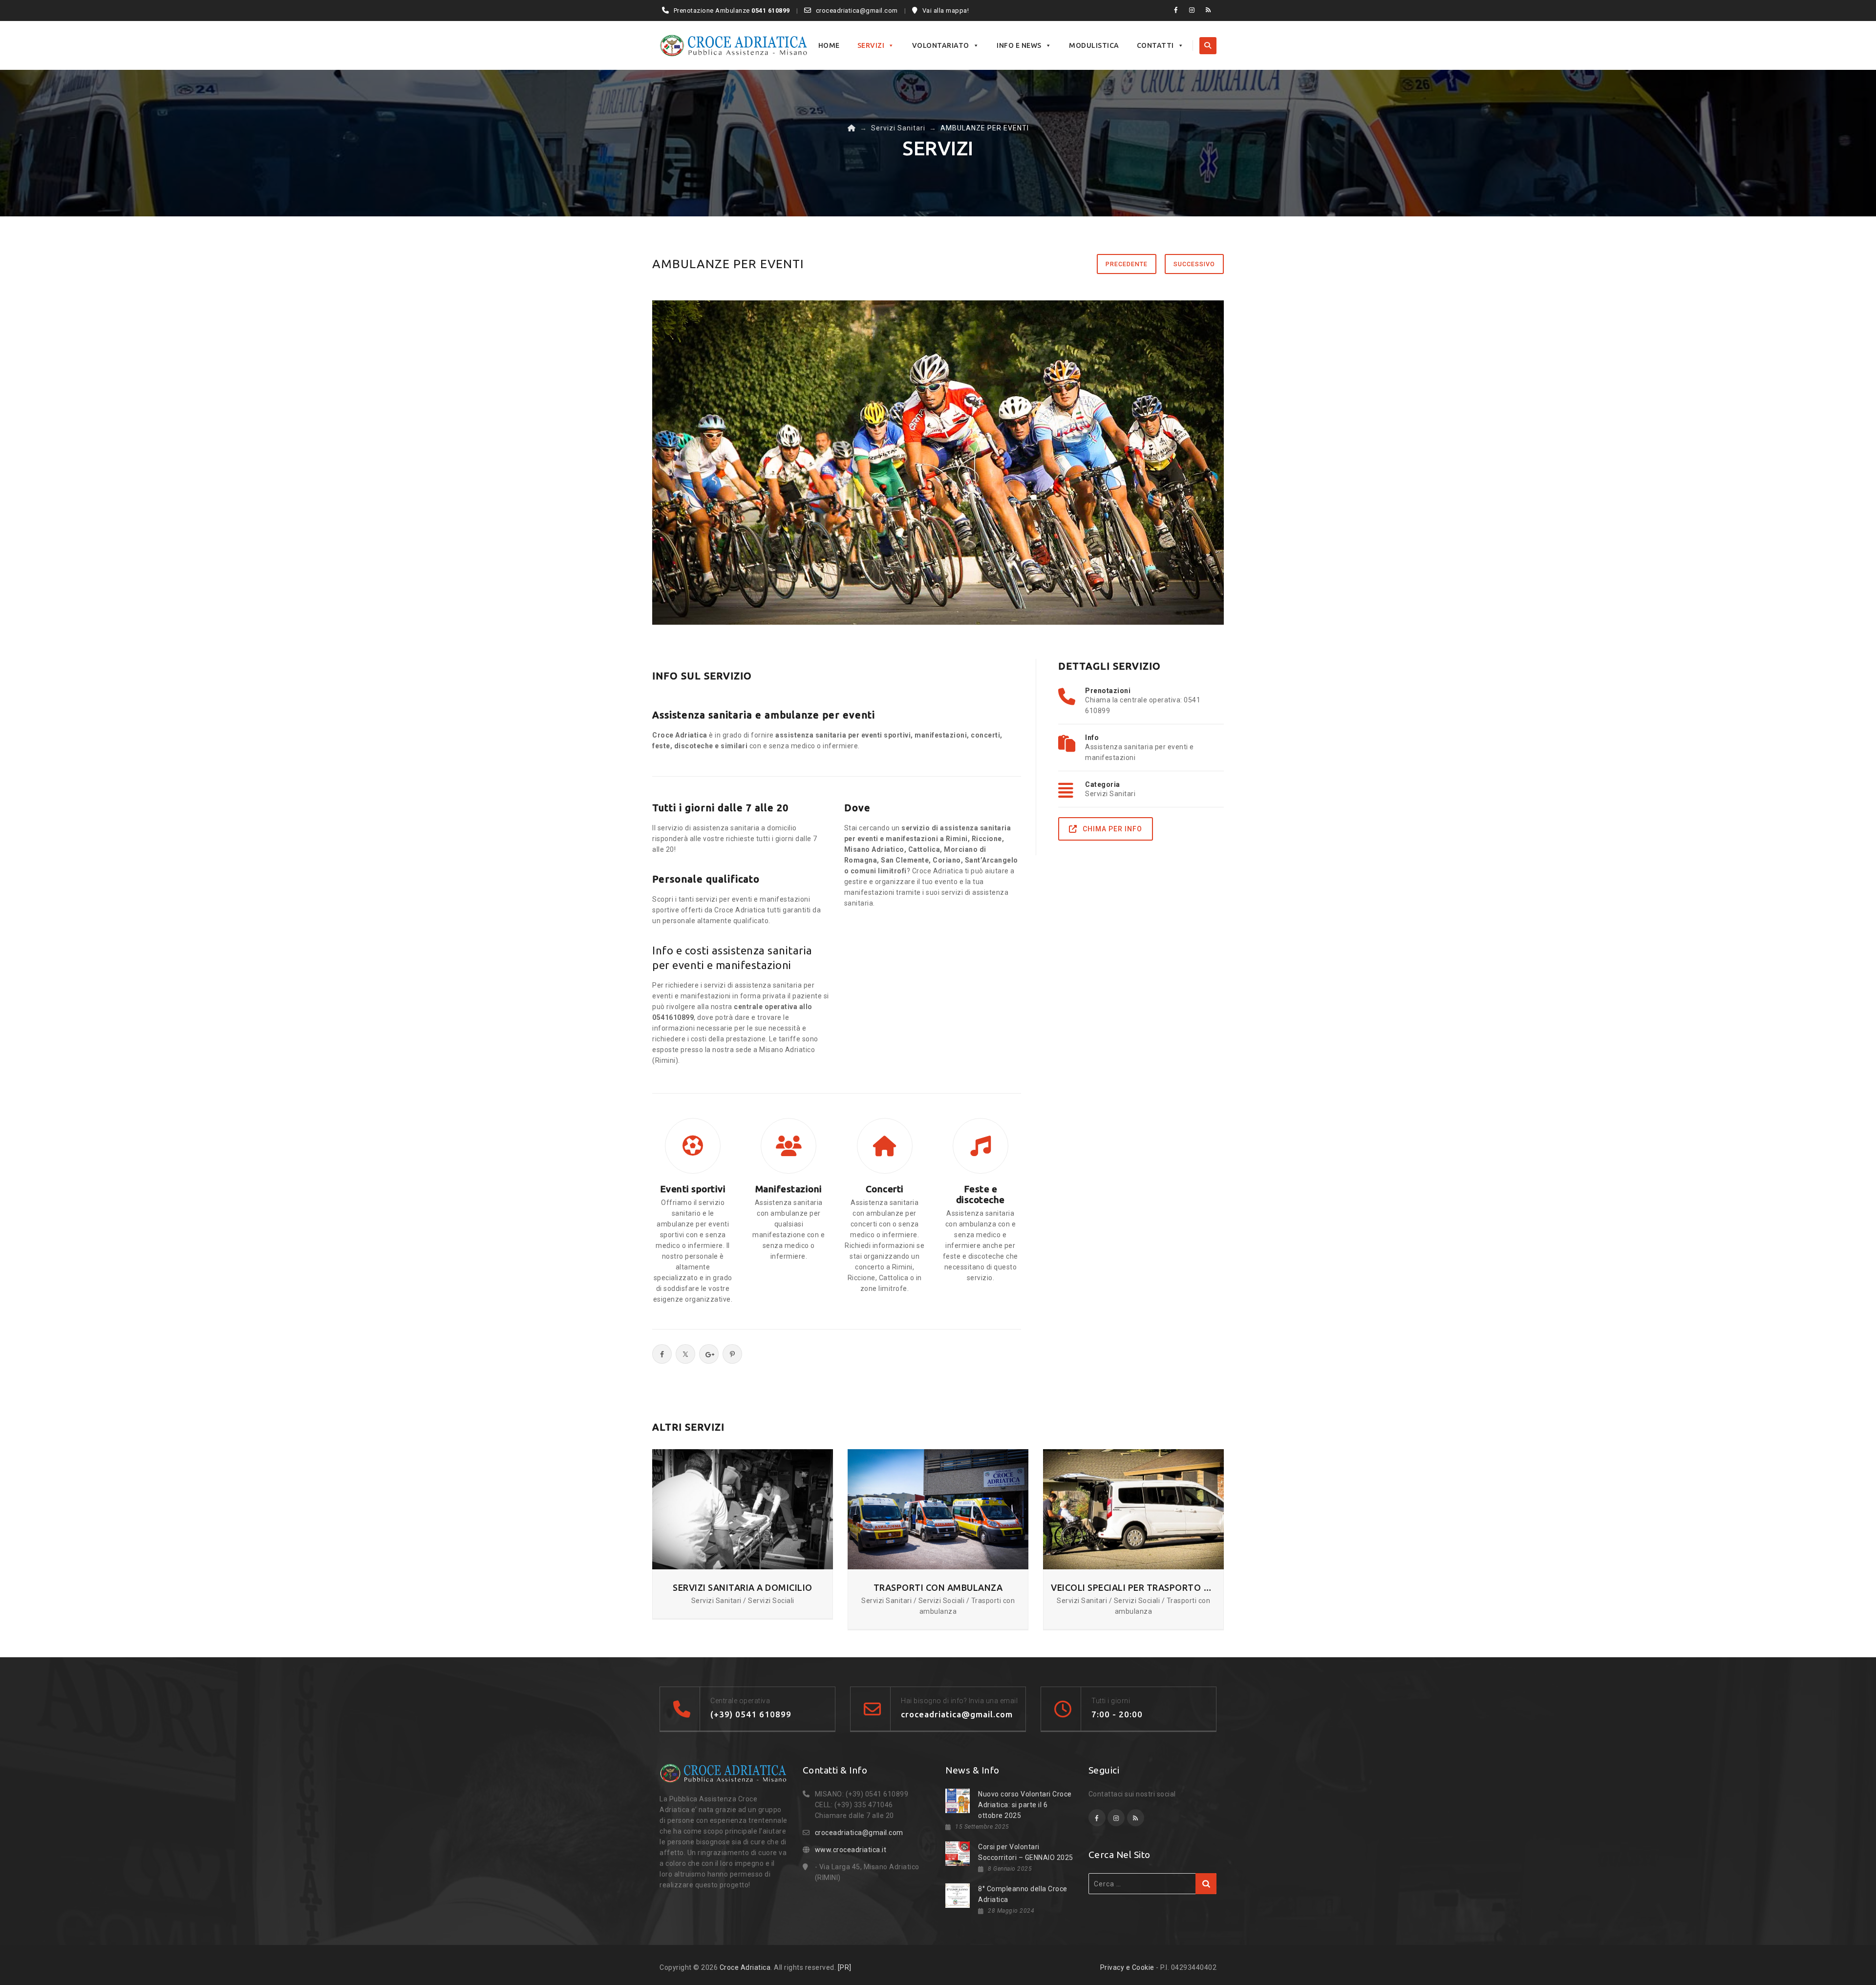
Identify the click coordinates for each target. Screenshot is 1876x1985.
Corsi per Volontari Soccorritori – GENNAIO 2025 (1026, 1852)
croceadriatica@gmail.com (857, 11)
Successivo (1194, 264)
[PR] (845, 1967)
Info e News (1019, 45)
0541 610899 (771, 11)
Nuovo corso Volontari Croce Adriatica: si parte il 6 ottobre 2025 (1025, 1805)
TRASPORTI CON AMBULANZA (938, 1587)
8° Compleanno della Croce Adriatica (1023, 1894)
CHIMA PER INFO (1112, 829)
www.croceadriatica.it (851, 1850)
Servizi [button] (871, 45)
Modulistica (1094, 45)
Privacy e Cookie (1127, 1967)
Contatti (1155, 45)
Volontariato (941, 45)
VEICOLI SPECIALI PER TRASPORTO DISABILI (1133, 1587)
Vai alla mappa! (946, 11)
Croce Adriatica (745, 1967)
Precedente (1127, 264)
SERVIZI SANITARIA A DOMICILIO (743, 1587)
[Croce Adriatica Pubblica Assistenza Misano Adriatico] (734, 45)
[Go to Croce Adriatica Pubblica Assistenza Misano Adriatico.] (852, 128)
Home (829, 45)
